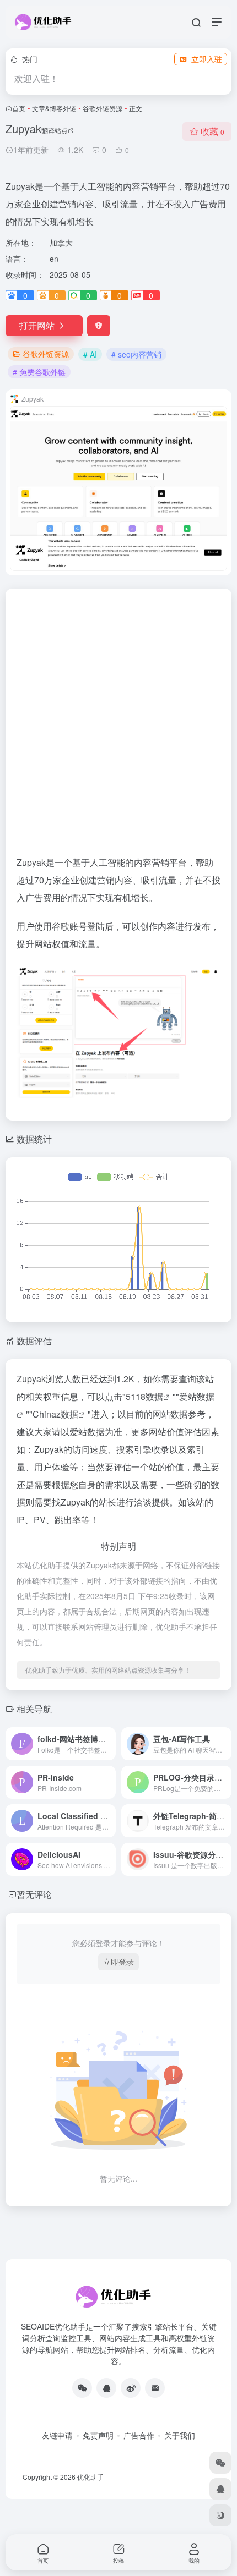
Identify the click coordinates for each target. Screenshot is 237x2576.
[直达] (110, 1744)
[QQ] (106, 2388)
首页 (19, 108)
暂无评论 (34, 1894)
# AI (90, 354)
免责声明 (98, 2435)
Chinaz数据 (55, 1414)
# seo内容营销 (136, 354)
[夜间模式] (220, 2515)
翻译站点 (55, 130)
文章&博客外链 (54, 108)
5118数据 (144, 1396)
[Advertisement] (118, 727)
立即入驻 (207, 59)
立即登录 (118, 1962)
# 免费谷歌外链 (39, 372)
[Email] (155, 2388)
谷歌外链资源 (103, 108)
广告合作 (139, 2435)
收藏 (212, 131)
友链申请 (57, 2435)
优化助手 (90, 2477)
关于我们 (180, 2435)
